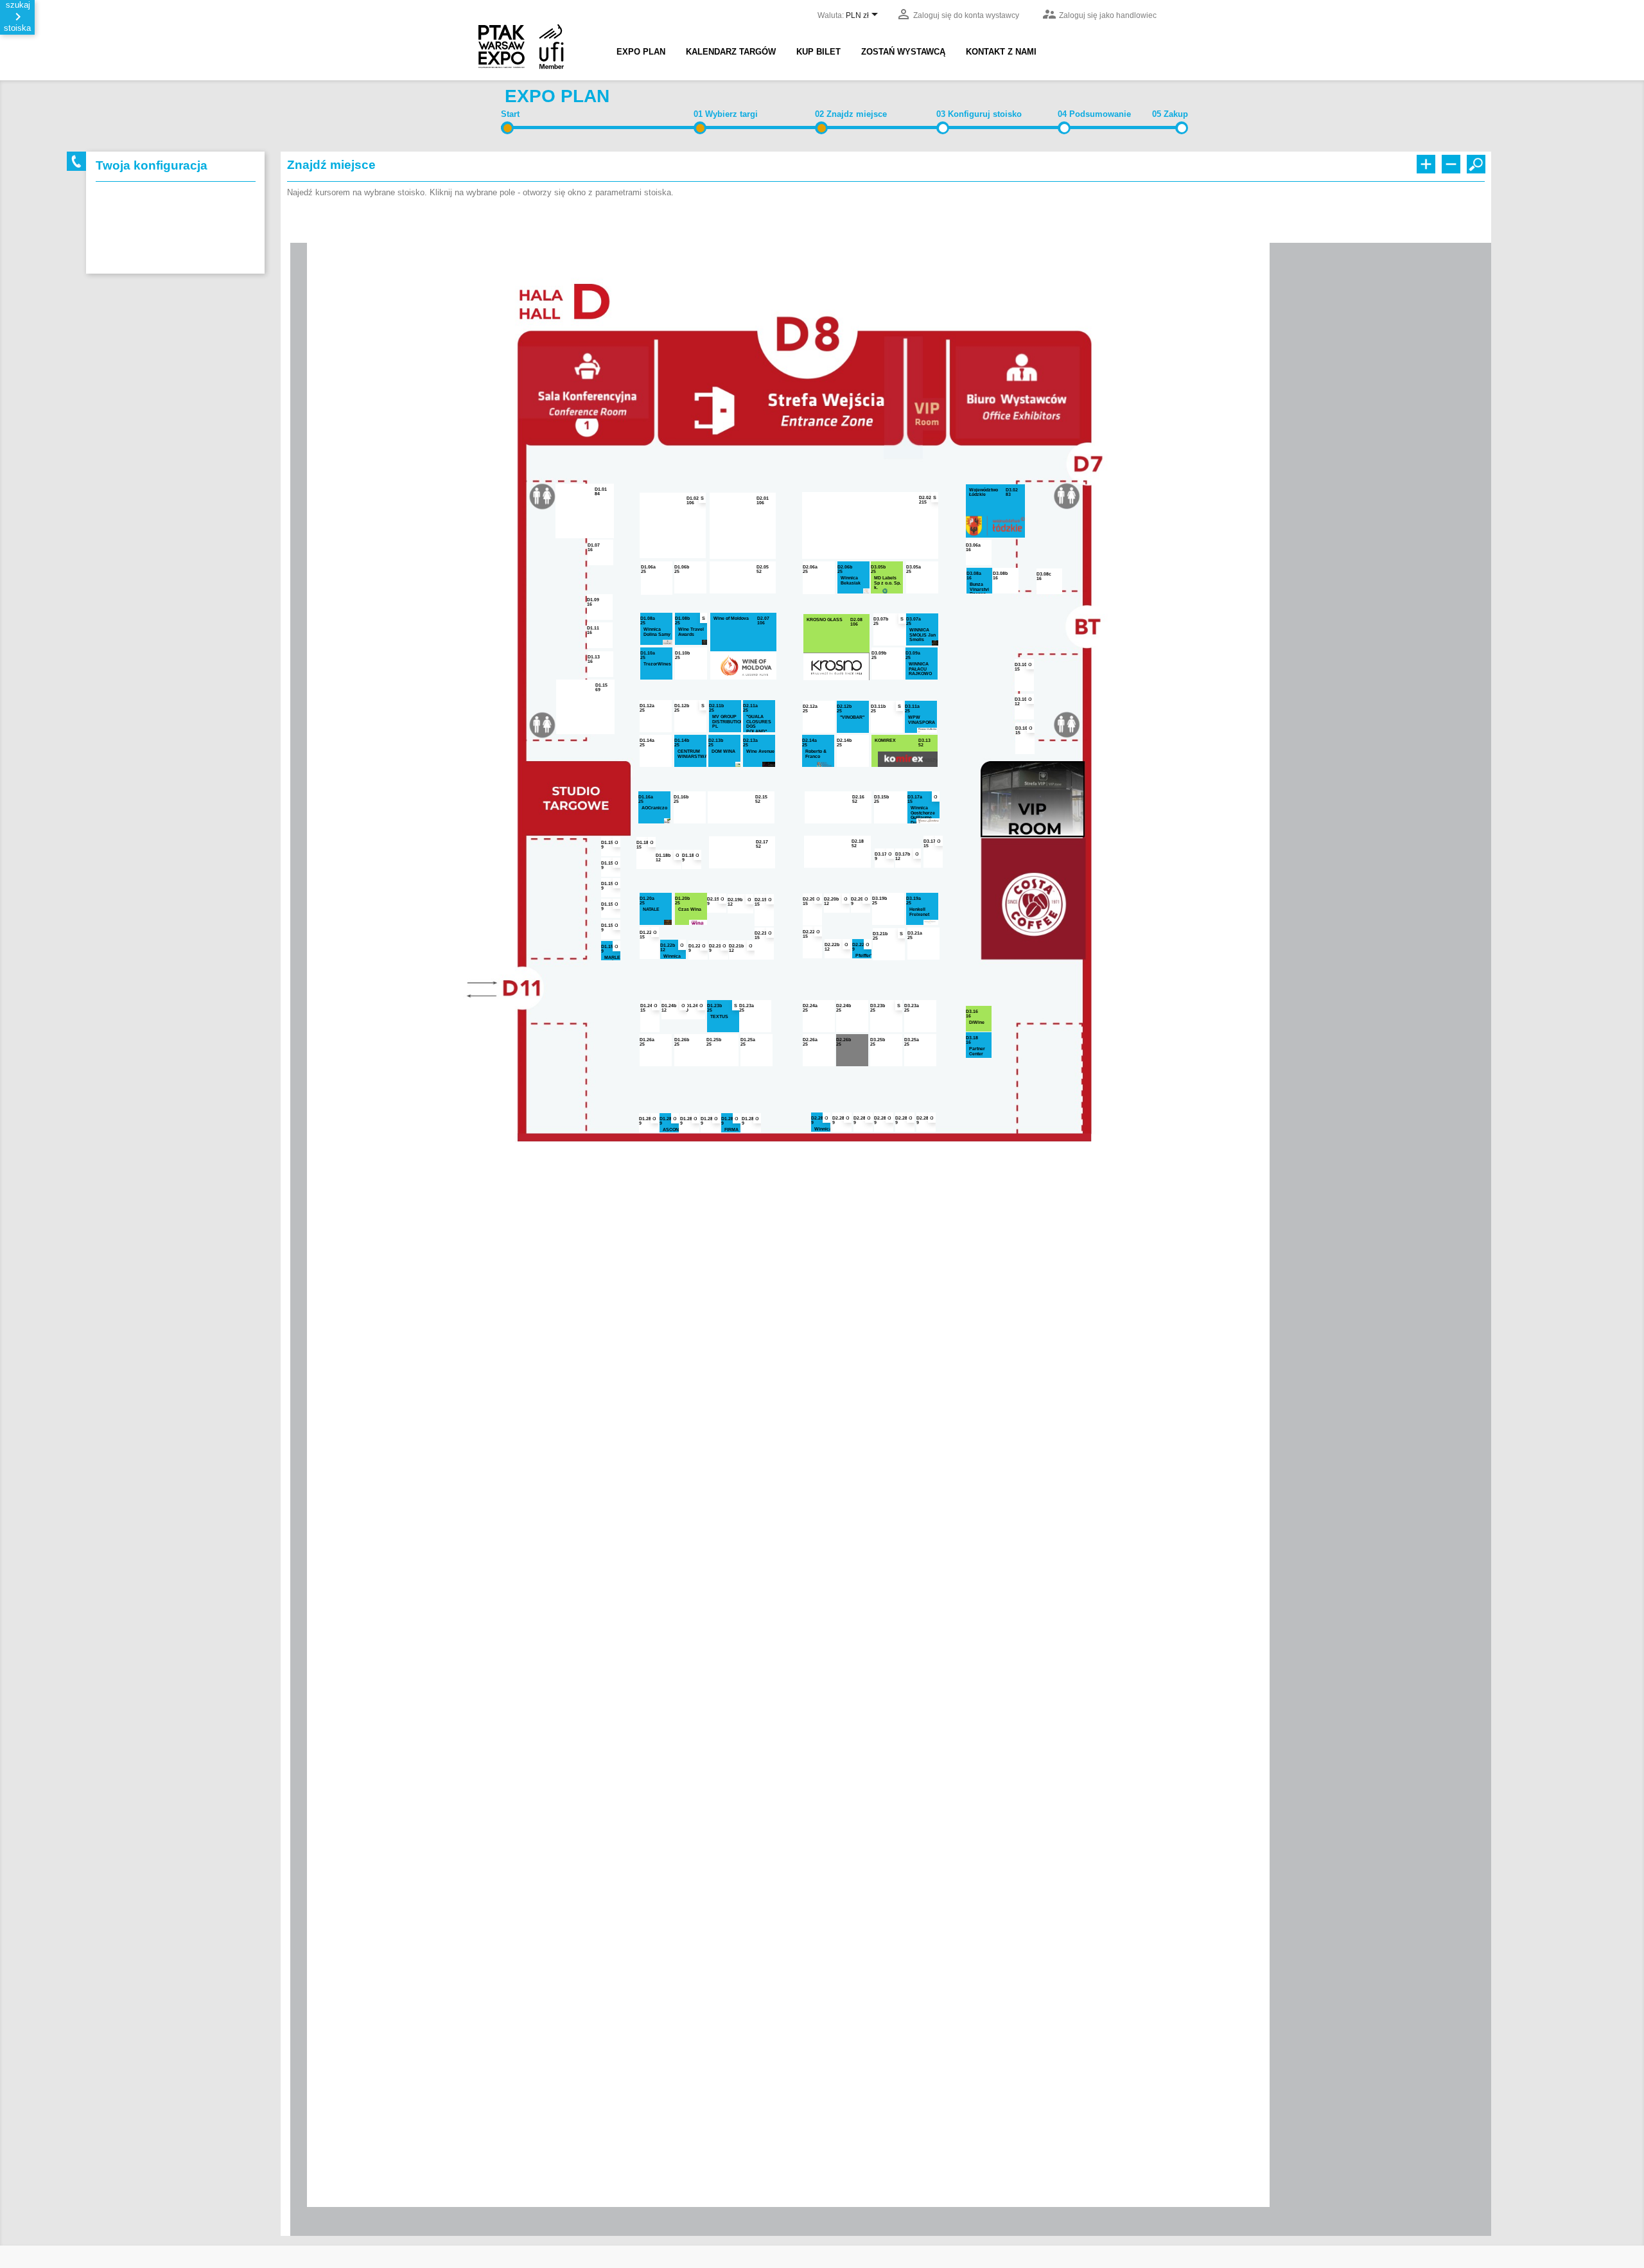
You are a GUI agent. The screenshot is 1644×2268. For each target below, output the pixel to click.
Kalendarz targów (731, 52)
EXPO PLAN (641, 52)
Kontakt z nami (1001, 52)
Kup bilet (818, 52)
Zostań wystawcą (903, 52)
